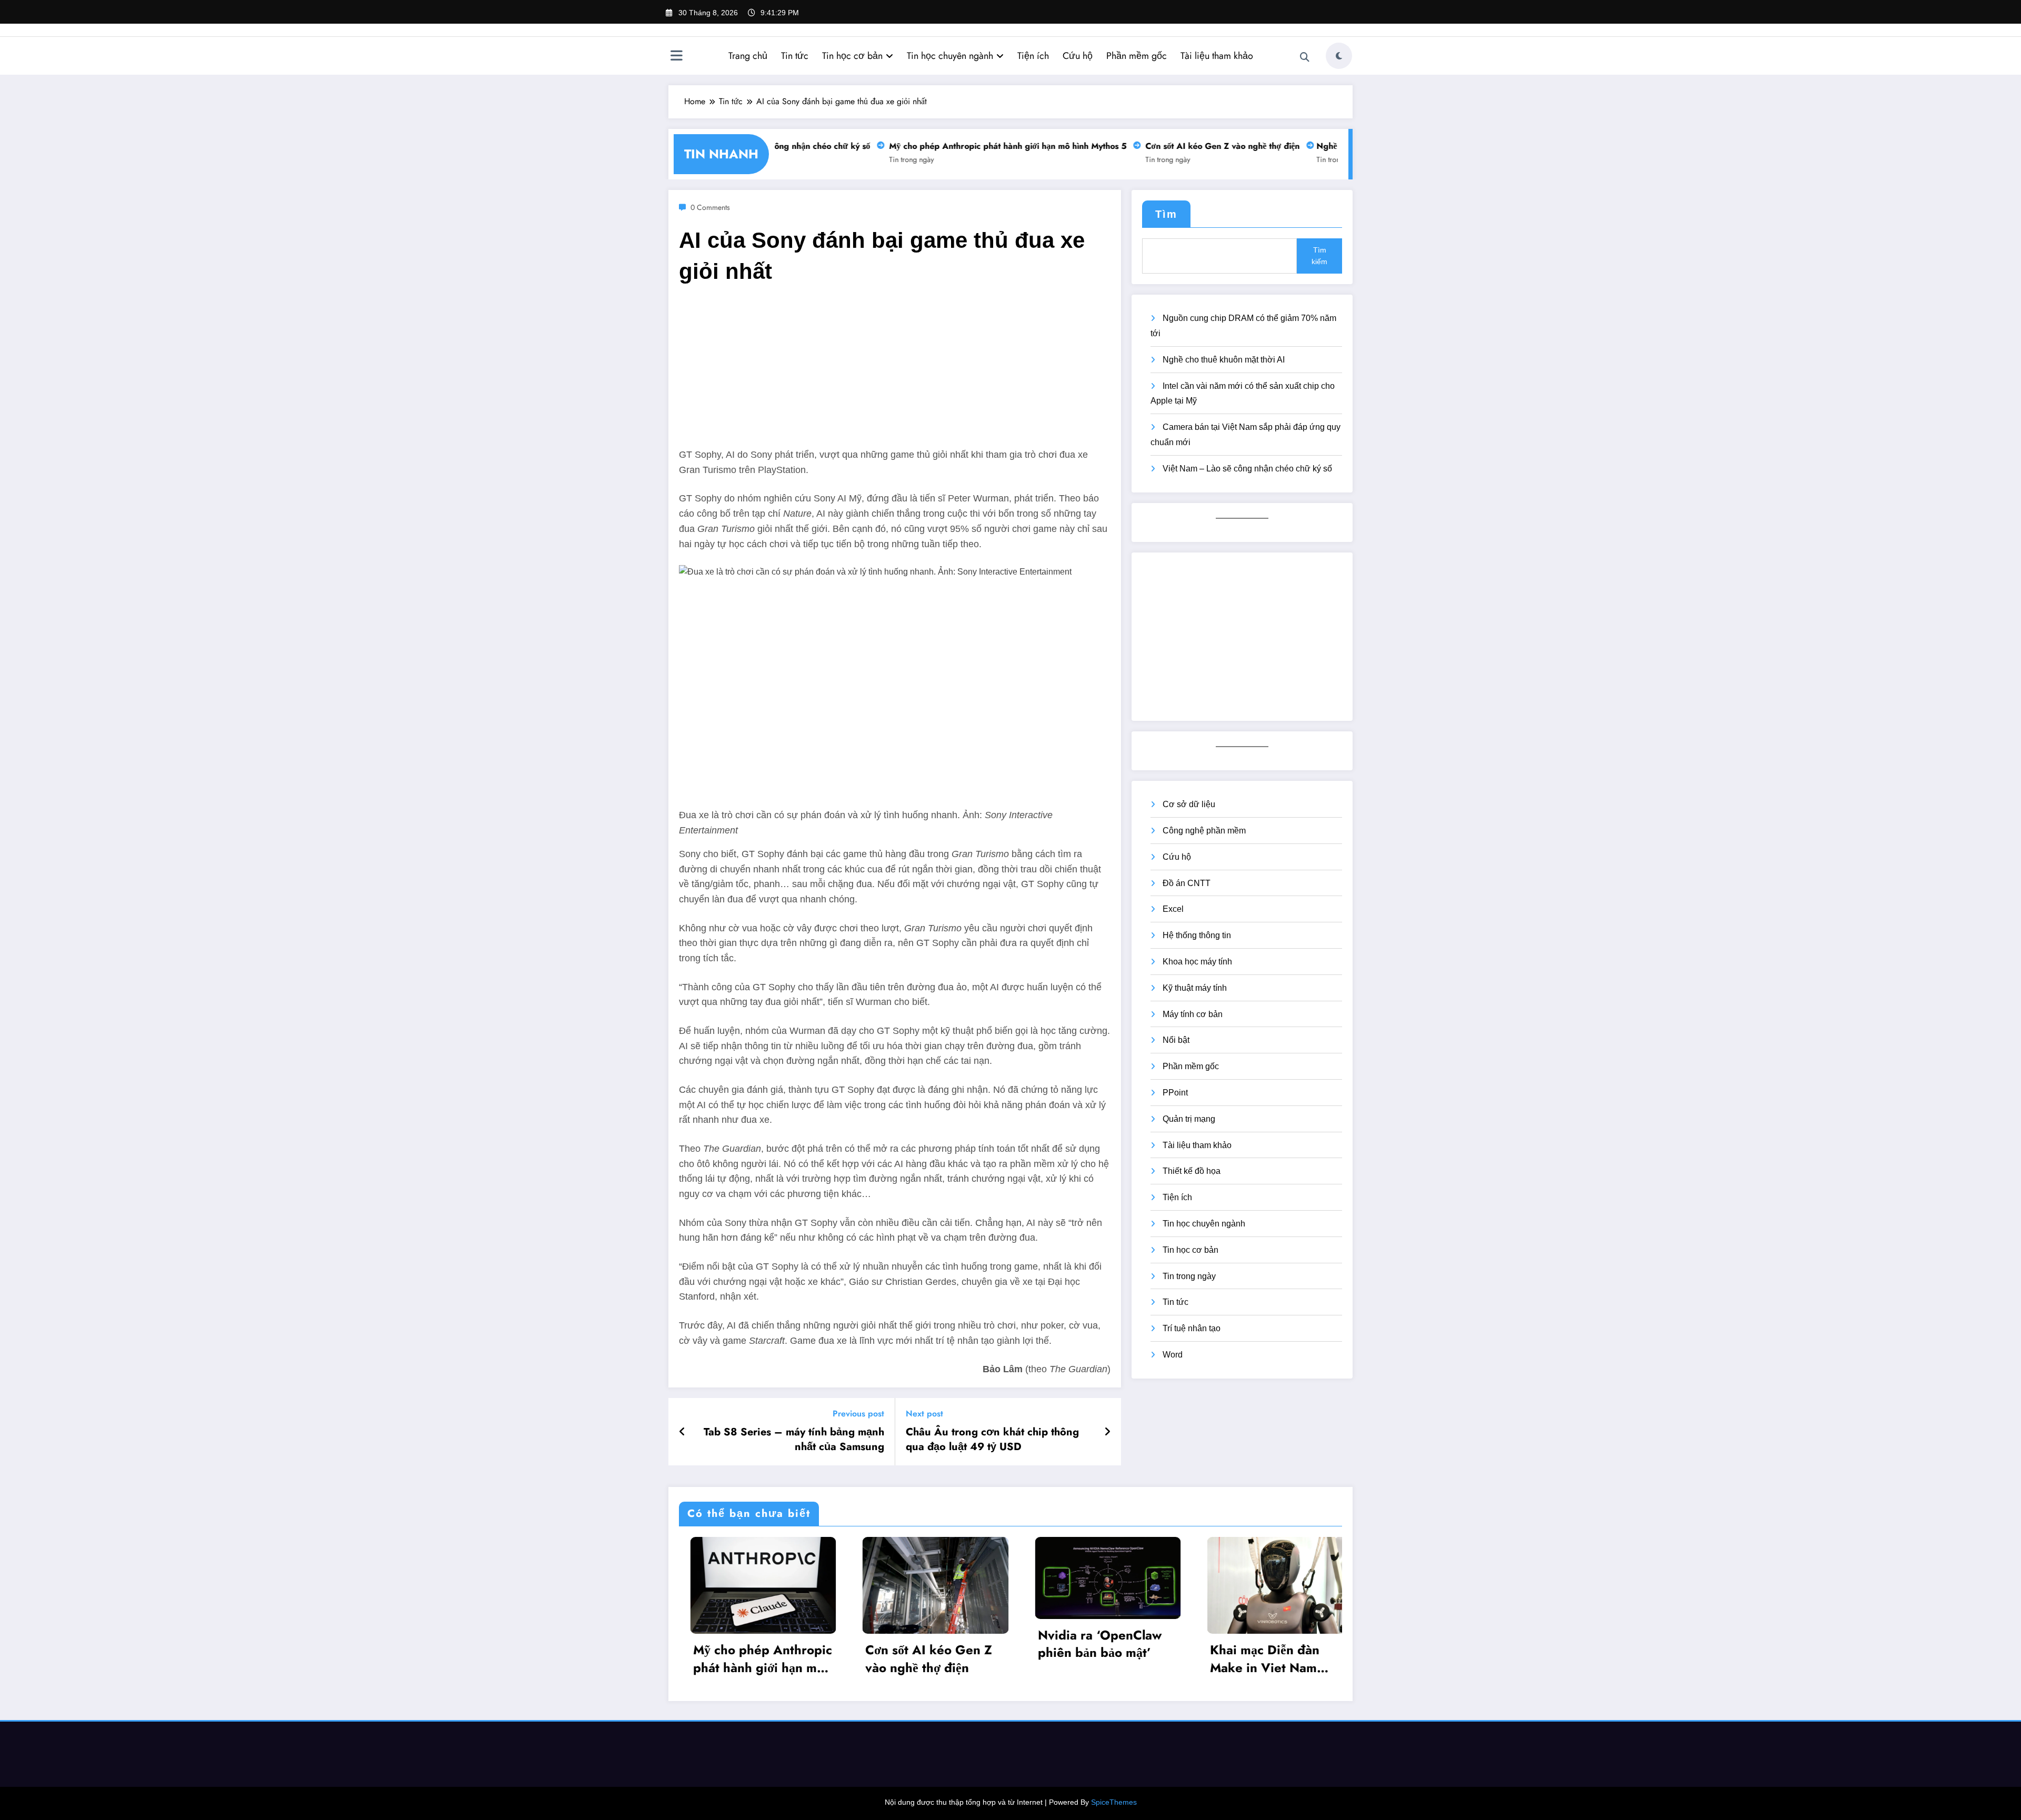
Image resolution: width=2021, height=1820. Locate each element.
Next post (924, 1414)
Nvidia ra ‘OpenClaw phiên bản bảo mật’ (869, 1644)
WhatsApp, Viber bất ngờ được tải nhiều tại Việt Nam (1215, 1649)
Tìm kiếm (1319, 256)
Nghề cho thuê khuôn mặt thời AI (1224, 360)
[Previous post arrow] (682, 1432)
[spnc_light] (1339, 56)
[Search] (1305, 57)
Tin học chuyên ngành (950, 56)
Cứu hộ (1078, 56)
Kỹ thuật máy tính (1195, 988)
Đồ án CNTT (1187, 883)
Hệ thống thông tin (1197, 935)
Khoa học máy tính (1197, 962)
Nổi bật (1176, 1040)
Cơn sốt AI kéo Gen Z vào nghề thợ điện (1190, 146)
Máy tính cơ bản (1193, 1014)
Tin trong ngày (879, 159)
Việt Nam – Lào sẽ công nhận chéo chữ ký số (1247, 469)
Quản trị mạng (1189, 1119)
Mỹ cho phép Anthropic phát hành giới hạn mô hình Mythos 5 (976, 146)
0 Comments (710, 207)
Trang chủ (748, 56)
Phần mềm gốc (1137, 56)
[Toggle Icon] (676, 57)
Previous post (858, 1414)
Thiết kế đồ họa (1192, 1171)
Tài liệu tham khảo (1217, 56)
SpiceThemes (1114, 1802)
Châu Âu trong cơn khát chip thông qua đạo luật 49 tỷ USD (992, 1440)
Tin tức (795, 56)
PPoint (1175, 1093)
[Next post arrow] (1107, 1432)
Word (1173, 1355)
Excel (1173, 909)
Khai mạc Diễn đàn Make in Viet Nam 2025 (1034, 1659)
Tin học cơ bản (852, 56)
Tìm (1166, 214)
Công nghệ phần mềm (1204, 831)
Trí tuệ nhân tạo (1192, 1328)
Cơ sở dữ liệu (1189, 804)
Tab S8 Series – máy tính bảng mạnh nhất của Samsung (794, 1440)
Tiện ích (1033, 56)
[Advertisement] (895, 374)
